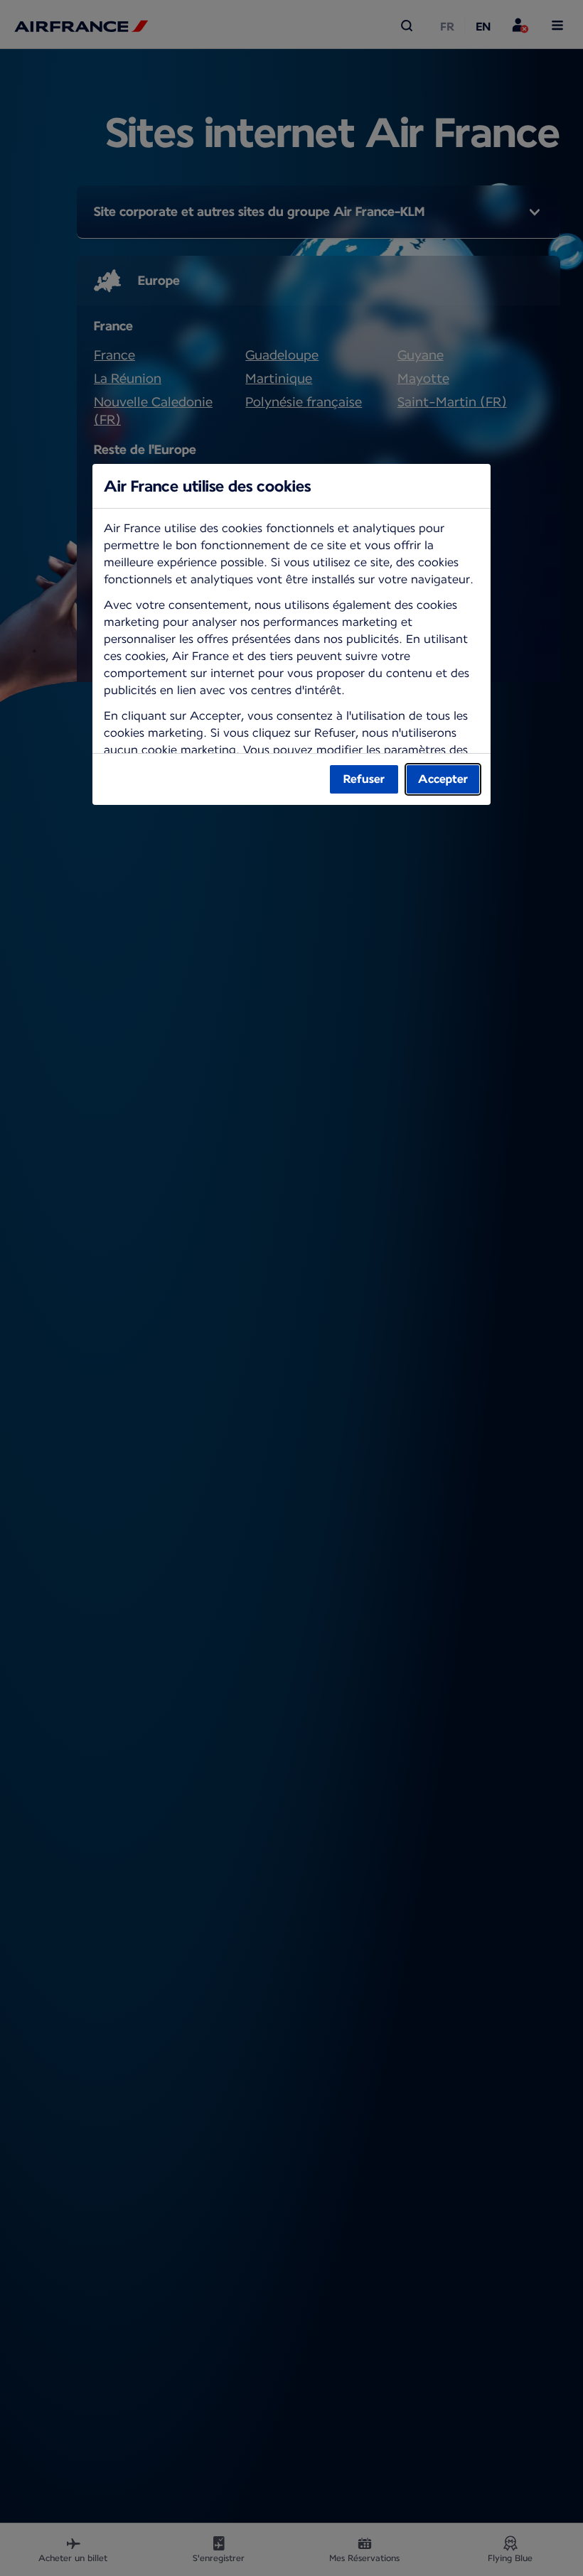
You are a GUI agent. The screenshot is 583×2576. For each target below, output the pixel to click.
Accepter (443, 779)
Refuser (364, 779)
